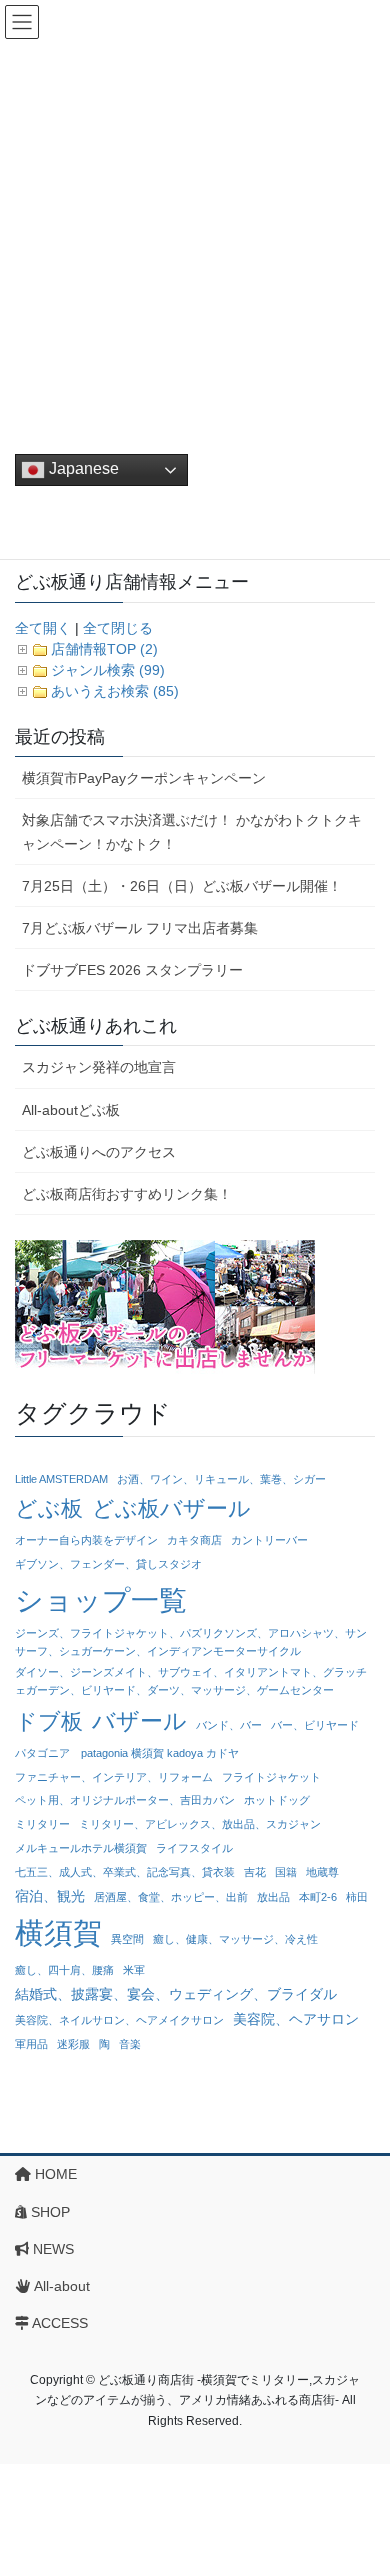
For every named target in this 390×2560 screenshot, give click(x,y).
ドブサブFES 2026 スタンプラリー (132, 970)
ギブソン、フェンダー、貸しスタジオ (108, 1564)
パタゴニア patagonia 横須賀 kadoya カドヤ (127, 1753)
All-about (60, 2286)
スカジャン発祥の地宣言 (99, 1067)
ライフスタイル (194, 1848)
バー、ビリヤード (315, 1725)
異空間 (127, 1939)
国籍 (286, 1872)
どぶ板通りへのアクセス (99, 1152)
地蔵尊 (322, 1872)
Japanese (82, 468)
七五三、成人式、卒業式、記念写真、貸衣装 (125, 1872)
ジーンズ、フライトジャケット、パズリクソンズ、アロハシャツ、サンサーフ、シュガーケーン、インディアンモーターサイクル (191, 1642)
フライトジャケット (271, 1777)
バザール (139, 1721)
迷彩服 (73, 2044)
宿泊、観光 (50, 1896)
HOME (54, 2174)
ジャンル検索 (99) (108, 670)
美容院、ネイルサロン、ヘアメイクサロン (119, 2020)
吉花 (255, 1872)
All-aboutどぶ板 (71, 1110)
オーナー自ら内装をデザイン (86, 1540)
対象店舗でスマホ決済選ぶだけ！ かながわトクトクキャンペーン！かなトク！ (192, 831)
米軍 (134, 1970)
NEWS (51, 2249)
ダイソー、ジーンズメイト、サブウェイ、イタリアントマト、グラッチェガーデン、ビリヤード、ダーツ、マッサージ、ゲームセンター (191, 1681)
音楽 (130, 2044)
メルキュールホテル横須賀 (81, 1848)
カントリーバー (269, 1540)
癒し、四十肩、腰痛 (64, 1970)
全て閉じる (118, 628)
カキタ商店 (194, 1540)
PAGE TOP (360, 2465)
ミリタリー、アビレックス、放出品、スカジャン (200, 1824)
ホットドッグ (277, 1800)
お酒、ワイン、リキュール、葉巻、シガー (221, 1479)
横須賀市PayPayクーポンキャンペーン (144, 778)
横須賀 (58, 1932)
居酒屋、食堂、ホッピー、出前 (171, 1897)
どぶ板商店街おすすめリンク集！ (127, 1194)
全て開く (43, 628)
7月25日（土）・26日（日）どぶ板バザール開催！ (182, 886)
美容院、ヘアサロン (296, 2019)
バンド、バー (229, 1725)
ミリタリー (42, 1824)
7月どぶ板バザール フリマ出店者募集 (140, 928)
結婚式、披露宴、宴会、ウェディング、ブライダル (176, 1994)
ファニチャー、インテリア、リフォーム (114, 1777)
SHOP (48, 2212)
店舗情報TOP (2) (104, 649)
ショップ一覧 (101, 1600)
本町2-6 (318, 1897)
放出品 (273, 1897)
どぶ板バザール (171, 1508)
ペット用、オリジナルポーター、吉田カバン (125, 1800)
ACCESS (58, 2323)
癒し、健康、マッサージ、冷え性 (235, 1939)
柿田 (357, 1897)
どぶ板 (49, 1508)
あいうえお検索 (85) (115, 691)
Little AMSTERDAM (61, 1479)
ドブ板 (49, 1721)
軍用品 (31, 2044)
